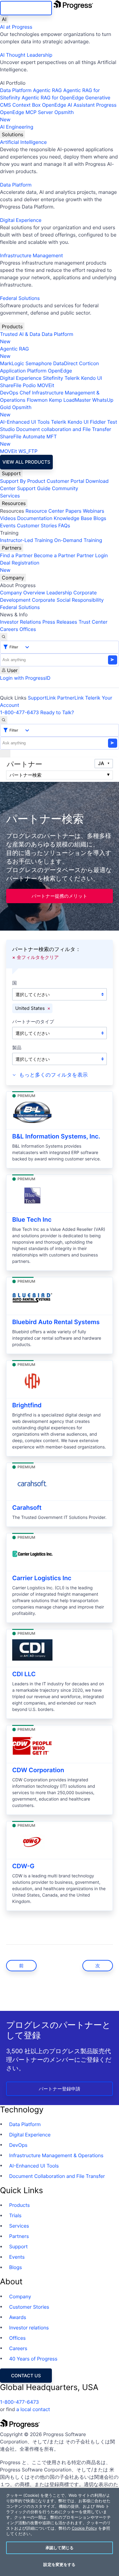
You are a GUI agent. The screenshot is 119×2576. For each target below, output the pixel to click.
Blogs (100, 518)
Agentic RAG (47, 90)
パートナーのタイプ (33, 1022)
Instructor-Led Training (26, 540)
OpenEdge (60, 371)
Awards (18, 2317)
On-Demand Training (78, 540)
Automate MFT (28, 440)
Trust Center (93, 622)
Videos (8, 518)
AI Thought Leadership (26, 55)
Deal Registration (20, 566)
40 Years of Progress (33, 2359)
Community (65, 488)
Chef (25, 393)
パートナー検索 (25, 775)
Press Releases (60, 622)
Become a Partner (55, 555)
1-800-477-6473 (20, 712)
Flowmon (37, 400)
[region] (60, 2532)
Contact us (26, 2376)
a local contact (33, 2409)
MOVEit (46, 385)
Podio (29, 385)
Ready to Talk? (57, 712)
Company (13, 578)
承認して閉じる (60, 2548)
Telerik (72, 378)
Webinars (93, 511)
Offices (28, 629)
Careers (9, 629)
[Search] (4, 637)
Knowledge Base (73, 518)
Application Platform (23, 371)
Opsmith (37, 116)
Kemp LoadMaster (70, 400)
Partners (12, 548)
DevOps (9, 393)
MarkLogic (12, 363)
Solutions (13, 134)
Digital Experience (21, 220)
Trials (15, 2215)
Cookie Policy (84, 2528)
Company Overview (23, 593)
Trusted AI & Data (20, 334)
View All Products (26, 462)
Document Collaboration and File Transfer (57, 2176)
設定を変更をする (59, 2564)
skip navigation (26, 8)
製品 (17, 1048)
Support (11, 473)
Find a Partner (16, 555)
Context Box (27, 105)
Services (10, 496)
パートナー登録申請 (60, 2089)
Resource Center (45, 511)
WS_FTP (28, 451)
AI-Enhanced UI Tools (25, 422)
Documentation (35, 518)
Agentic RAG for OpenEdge (53, 98)
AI (4, 19)
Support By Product (23, 481)
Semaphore (38, 363)
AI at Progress (16, 27)
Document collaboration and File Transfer (64, 429)
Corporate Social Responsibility (68, 600)
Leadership (59, 593)
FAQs (64, 526)
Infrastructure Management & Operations (56, 2155)
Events (8, 526)
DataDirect (65, 363)
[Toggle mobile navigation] (5, 754)
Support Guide (34, 488)
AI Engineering (17, 127)
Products (12, 326)
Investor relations (29, 2328)
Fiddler (98, 422)
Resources (14, 503)
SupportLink (42, 698)
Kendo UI (92, 378)
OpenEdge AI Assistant (69, 105)
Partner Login (92, 555)
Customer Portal (65, 481)
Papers (73, 511)
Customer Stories (37, 526)
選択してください (33, 994)
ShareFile (11, 385)
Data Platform (16, 90)
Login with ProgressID (25, 678)
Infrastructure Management (31, 255)
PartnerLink (71, 698)
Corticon (89, 363)
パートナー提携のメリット (60, 896)
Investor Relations (20, 622)
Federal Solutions (20, 298)
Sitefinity (53, 378)
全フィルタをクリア (38, 957)
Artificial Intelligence (23, 142)
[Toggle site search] (4, 720)
